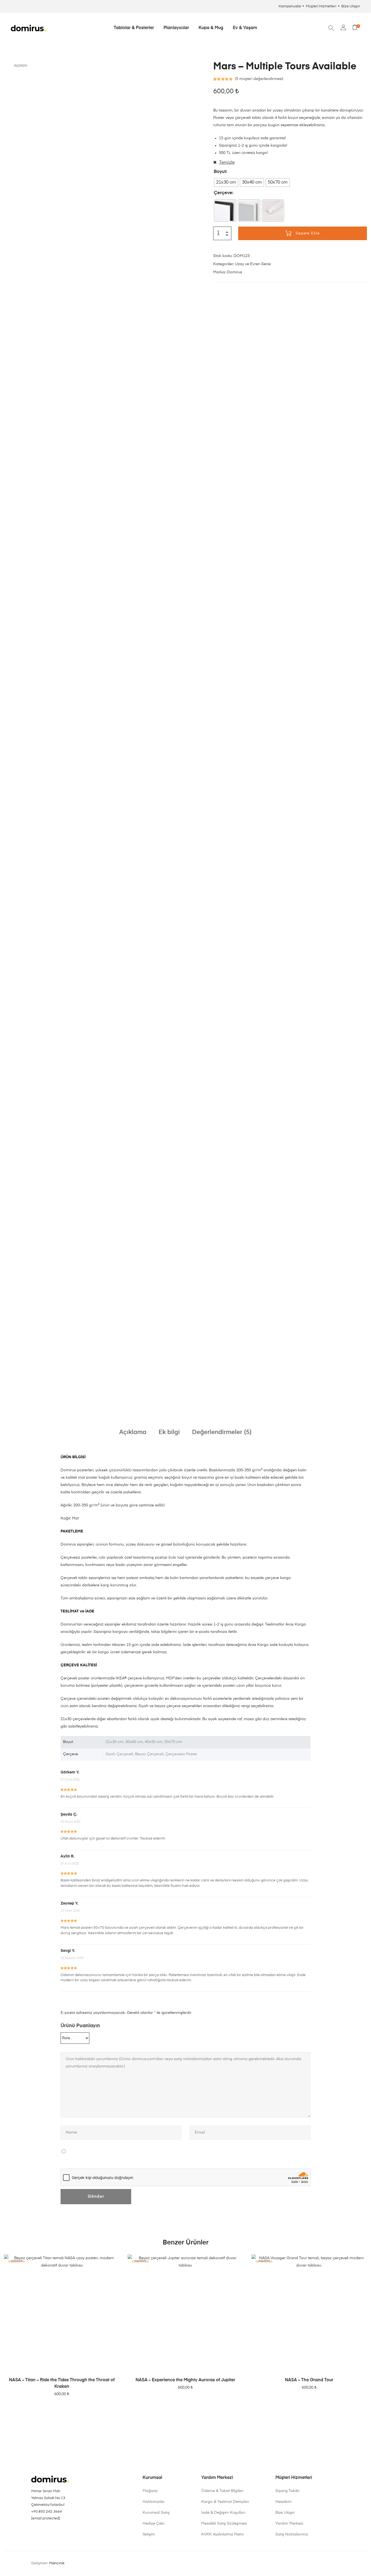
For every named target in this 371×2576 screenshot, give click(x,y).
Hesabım (284, 2502)
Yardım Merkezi (289, 2524)
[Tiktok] (56, 2532)
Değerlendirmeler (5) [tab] (222, 1432)
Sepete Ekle (308, 233)
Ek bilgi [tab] (169, 1432)
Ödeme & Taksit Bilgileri (222, 2491)
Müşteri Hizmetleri (321, 6)
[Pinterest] (41, 2532)
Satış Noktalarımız (292, 2534)
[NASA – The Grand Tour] (309, 2312)
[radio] (226, 182)
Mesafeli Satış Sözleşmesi (224, 2524)
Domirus (234, 272)
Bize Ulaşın (351, 6)
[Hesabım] (343, 28)
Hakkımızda (153, 2502)
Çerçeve (223, 193)
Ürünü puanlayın (80, 2026)
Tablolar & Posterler (134, 28)
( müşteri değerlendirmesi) (259, 79)
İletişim (149, 2534)
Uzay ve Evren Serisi (253, 264)
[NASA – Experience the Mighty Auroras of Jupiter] (185, 2312)
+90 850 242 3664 (47, 2512)
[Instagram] (33, 2532)
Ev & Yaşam (245, 28)
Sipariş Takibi (287, 2491)
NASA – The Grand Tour (309, 2380)
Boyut (220, 172)
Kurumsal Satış (156, 2513)
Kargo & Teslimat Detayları (225, 2502)
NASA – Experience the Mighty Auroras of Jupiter (185, 2380)
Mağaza (150, 2491)
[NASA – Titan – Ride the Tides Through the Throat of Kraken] (62, 2312)
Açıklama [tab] (133, 1432)
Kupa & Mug (211, 28)
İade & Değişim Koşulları (223, 2513)
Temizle (227, 163)
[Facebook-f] (49, 2532)
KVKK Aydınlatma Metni (222, 2534)
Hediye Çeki (153, 2524)
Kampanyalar (290, 6)
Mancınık (57, 2563)
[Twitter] (64, 2532)
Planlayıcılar (176, 28)
